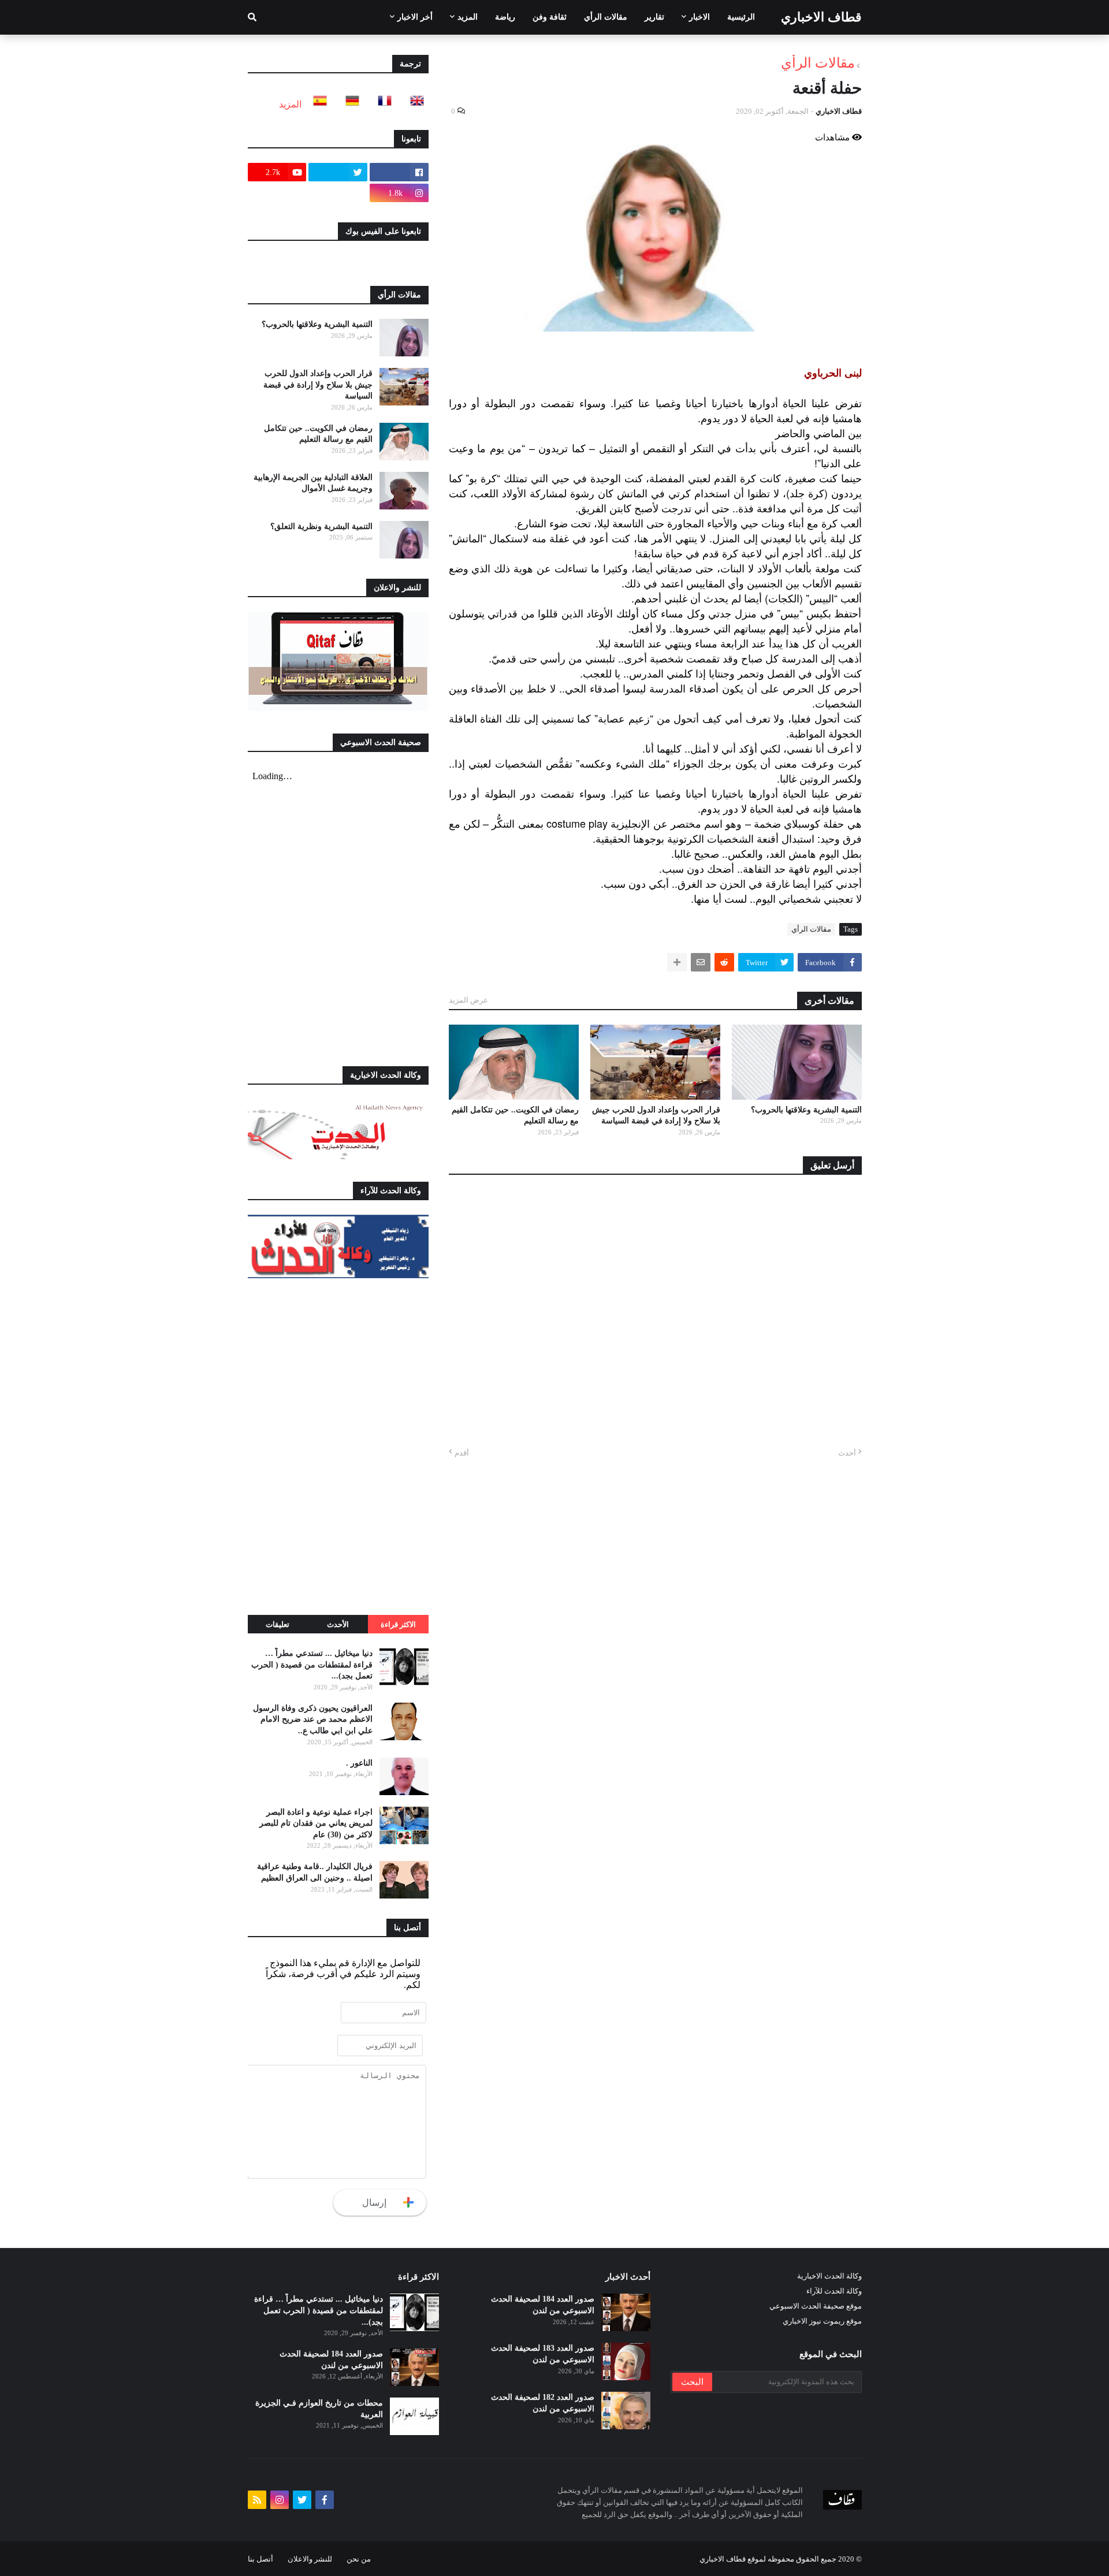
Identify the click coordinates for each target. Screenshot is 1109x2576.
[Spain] (317, 104)
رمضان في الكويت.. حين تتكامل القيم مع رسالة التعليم (515, 1116)
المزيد (290, 104)
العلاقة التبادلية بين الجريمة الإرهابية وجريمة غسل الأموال (313, 483)
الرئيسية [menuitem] (741, 17)
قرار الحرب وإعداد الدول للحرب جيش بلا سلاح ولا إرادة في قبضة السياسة (656, 1116)
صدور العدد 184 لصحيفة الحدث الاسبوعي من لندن (543, 2305)
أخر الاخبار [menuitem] (415, 17)
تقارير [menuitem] (654, 17)
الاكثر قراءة (398, 1624)
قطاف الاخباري (821, 17)
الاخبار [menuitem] (699, 17)
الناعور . (359, 1763)
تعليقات (278, 1624)
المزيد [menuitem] (468, 17)
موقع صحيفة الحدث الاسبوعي (816, 2306)
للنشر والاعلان (310, 2559)
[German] (349, 104)
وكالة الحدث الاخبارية (829, 2276)
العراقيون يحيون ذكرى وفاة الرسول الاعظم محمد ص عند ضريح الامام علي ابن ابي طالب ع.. (313, 1719)
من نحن (359, 2559)
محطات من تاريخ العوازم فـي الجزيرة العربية (319, 2409)
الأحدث (338, 1624)
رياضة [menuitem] (505, 17)
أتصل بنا (260, 2559)
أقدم (462, 1453)
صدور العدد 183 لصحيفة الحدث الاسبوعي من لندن (543, 2354)
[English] (414, 104)
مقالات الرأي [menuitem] (606, 17)
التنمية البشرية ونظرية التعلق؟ (321, 526)
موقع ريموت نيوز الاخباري (822, 2321)
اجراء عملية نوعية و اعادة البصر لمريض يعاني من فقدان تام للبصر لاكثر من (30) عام (316, 1823)
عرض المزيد (468, 1000)
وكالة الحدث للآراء (834, 2291)
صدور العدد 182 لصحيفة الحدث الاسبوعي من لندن (543, 2403)
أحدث (847, 1453)
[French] (381, 104)
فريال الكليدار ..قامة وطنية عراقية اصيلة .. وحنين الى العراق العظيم (315, 1872)
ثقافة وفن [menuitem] (550, 17)
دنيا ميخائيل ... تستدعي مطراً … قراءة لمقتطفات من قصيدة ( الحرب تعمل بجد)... (312, 1665)
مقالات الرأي (818, 63)
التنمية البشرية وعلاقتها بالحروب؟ (806, 1110)
